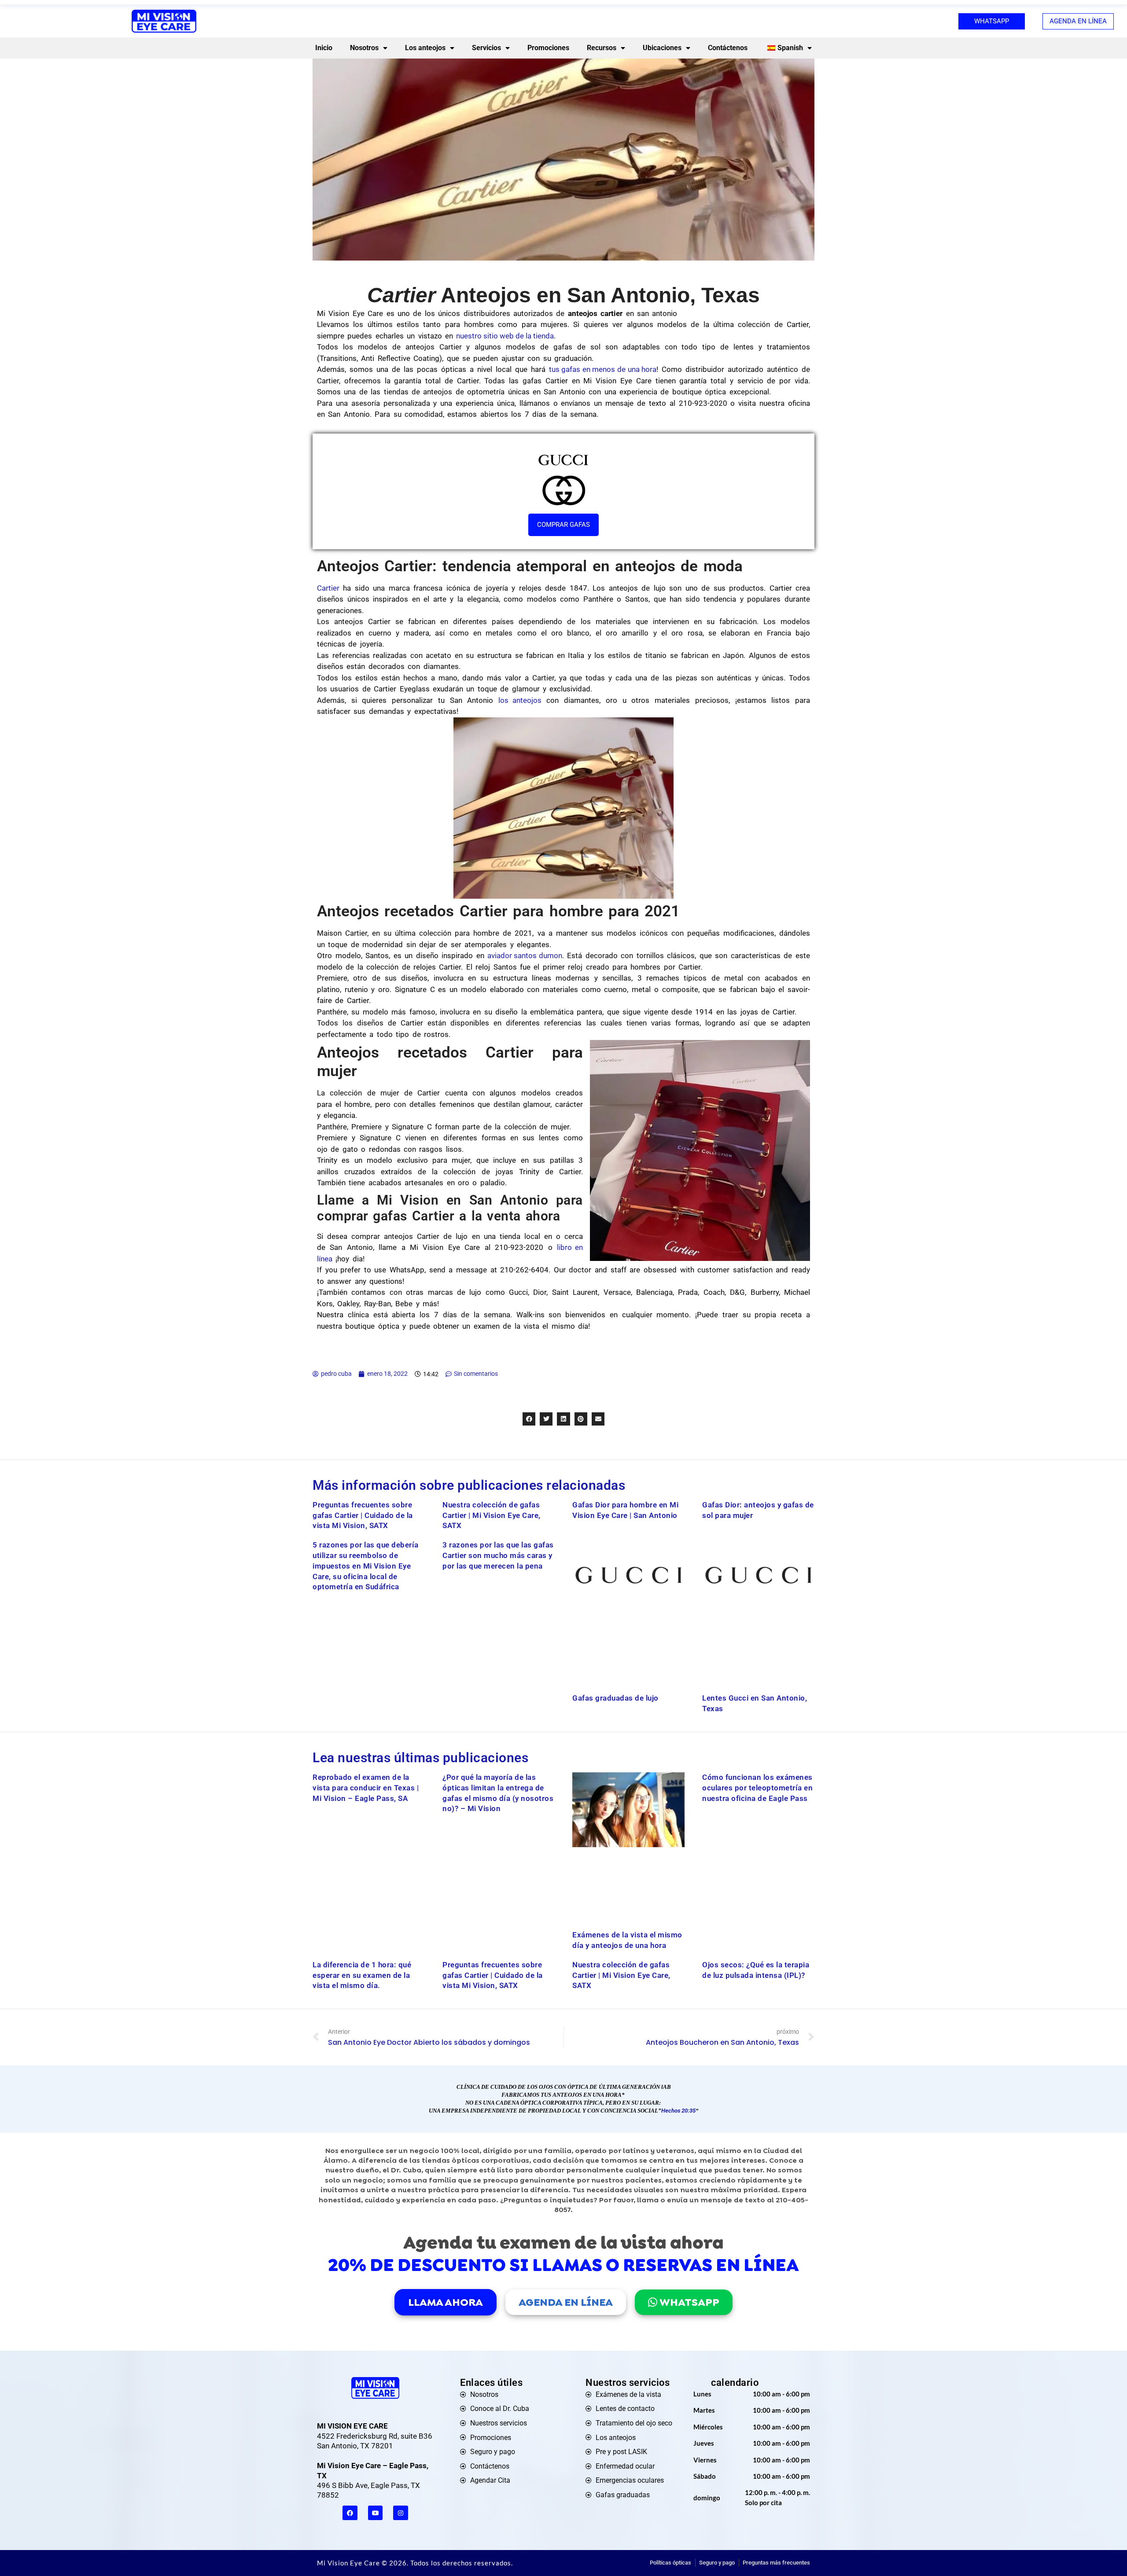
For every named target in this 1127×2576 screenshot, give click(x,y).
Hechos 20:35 (678, 2111)
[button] (529, 1419)
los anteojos (520, 700)
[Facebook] (350, 2513)
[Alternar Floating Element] (1095, 2553)
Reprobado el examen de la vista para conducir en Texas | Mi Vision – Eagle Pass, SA (366, 1788)
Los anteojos (425, 48)
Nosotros (364, 48)
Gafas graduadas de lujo (615, 1698)
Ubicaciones (662, 48)
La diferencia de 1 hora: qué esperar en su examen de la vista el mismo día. (362, 1975)
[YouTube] (376, 2513)
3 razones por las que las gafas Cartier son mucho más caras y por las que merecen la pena (498, 1555)
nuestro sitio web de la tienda (505, 336)
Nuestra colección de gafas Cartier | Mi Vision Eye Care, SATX (492, 1515)
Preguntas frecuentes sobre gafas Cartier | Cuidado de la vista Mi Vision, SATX (363, 1515)
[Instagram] (401, 2513)
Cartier (328, 588)
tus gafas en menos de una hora (603, 369)
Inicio (324, 48)
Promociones (548, 48)
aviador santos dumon (525, 955)
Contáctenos (728, 48)
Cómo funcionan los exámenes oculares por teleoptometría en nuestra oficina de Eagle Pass (757, 1788)
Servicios (486, 48)
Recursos (602, 48)
